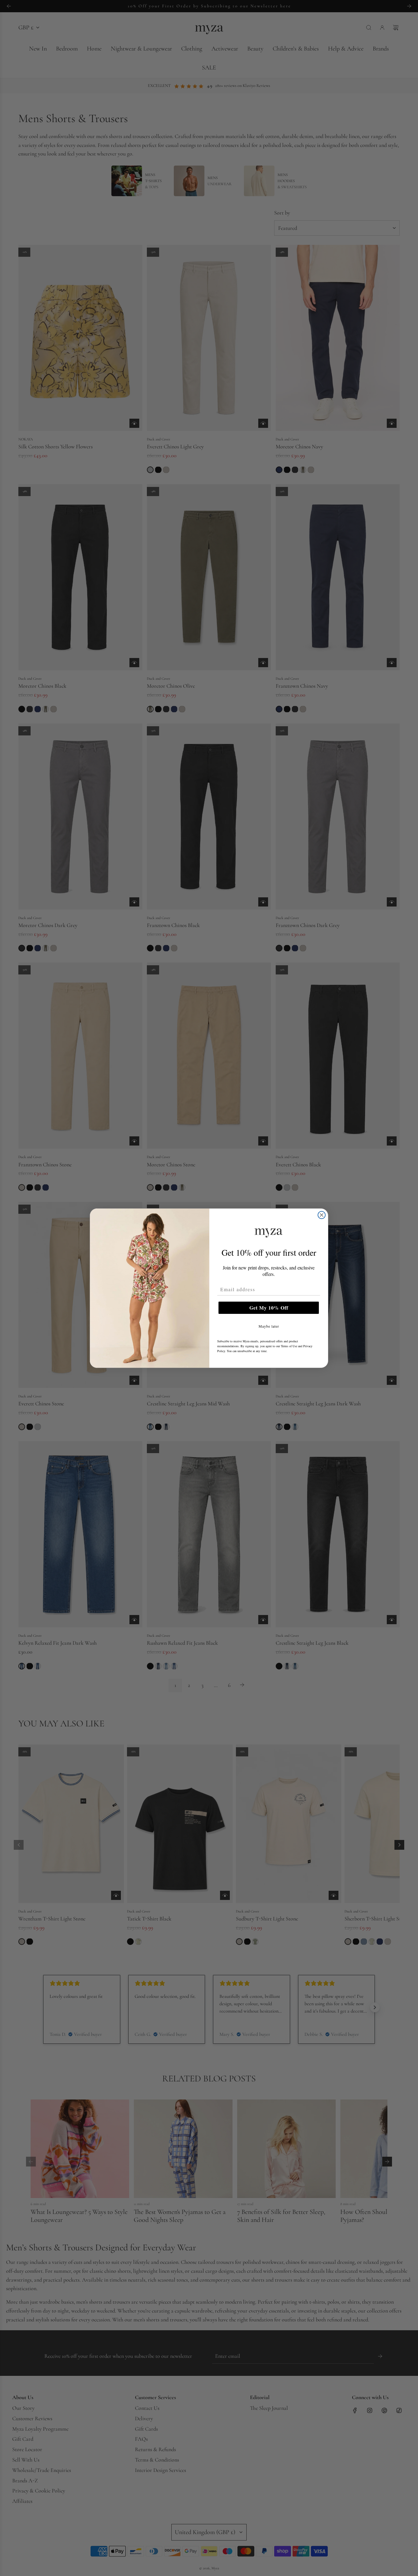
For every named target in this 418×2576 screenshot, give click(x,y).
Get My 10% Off (269, 1308)
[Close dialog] (322, 1215)
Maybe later (269, 1326)
